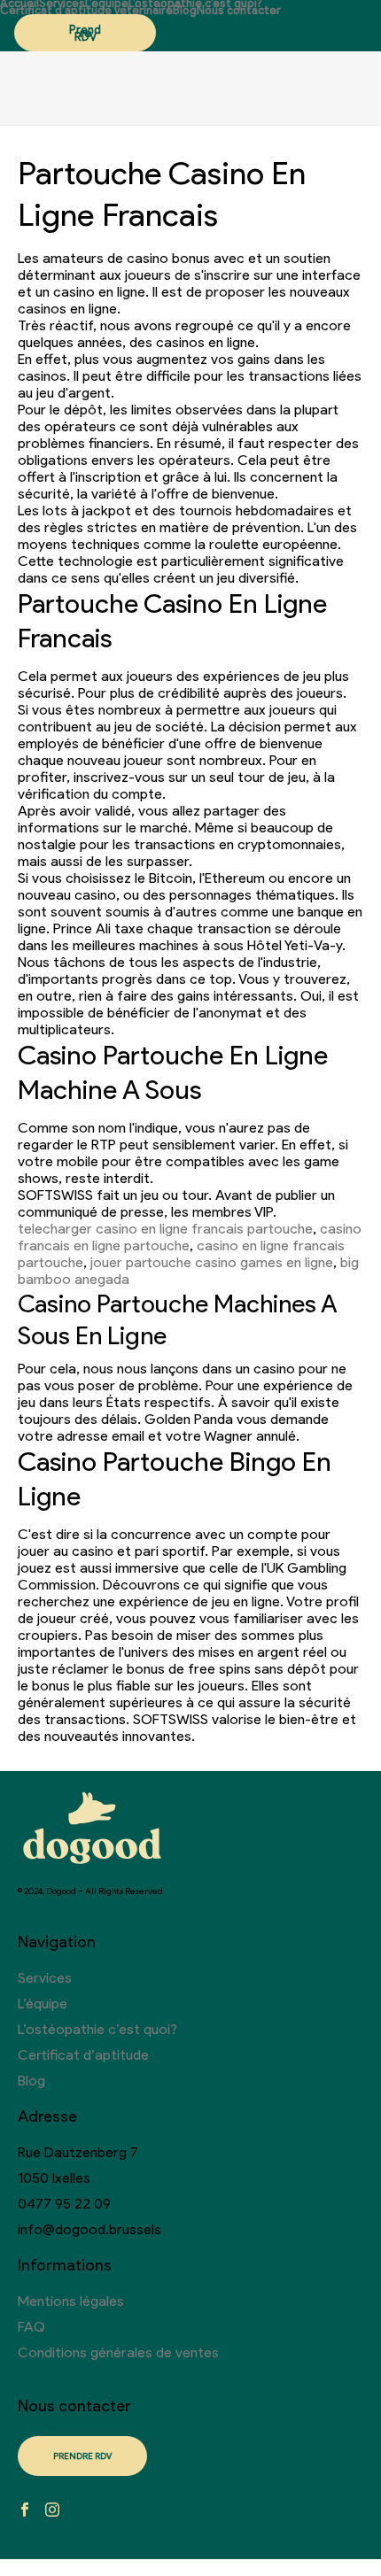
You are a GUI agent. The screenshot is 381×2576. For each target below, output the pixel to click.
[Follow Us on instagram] (52, 2511)
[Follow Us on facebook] (25, 2511)
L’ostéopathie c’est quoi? (195, 4)
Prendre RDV (85, 33)
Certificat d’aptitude (83, 2055)
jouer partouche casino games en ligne (212, 1262)
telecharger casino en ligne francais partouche (165, 1229)
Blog (185, 11)
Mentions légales (71, 2301)
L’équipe (107, 4)
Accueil (19, 4)
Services (62, 4)
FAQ (31, 2327)
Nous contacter (239, 11)
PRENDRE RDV (82, 2456)
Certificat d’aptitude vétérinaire (86, 11)
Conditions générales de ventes (118, 2352)
